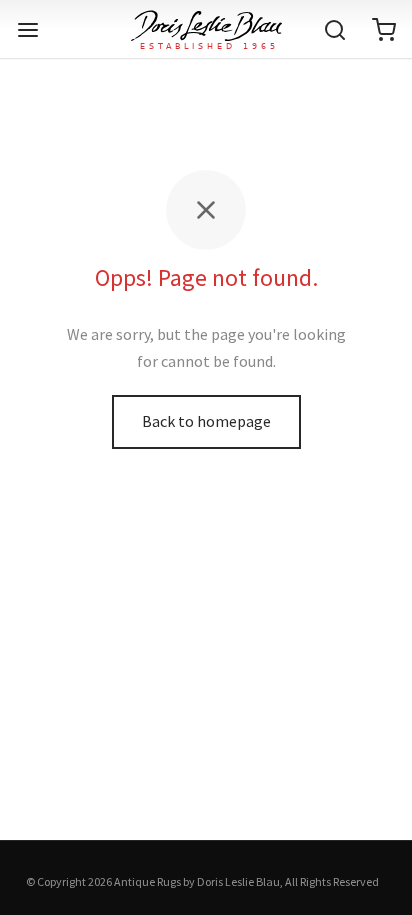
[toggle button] (28, 30)
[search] (335, 30)
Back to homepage (206, 421)
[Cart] (384, 30)
